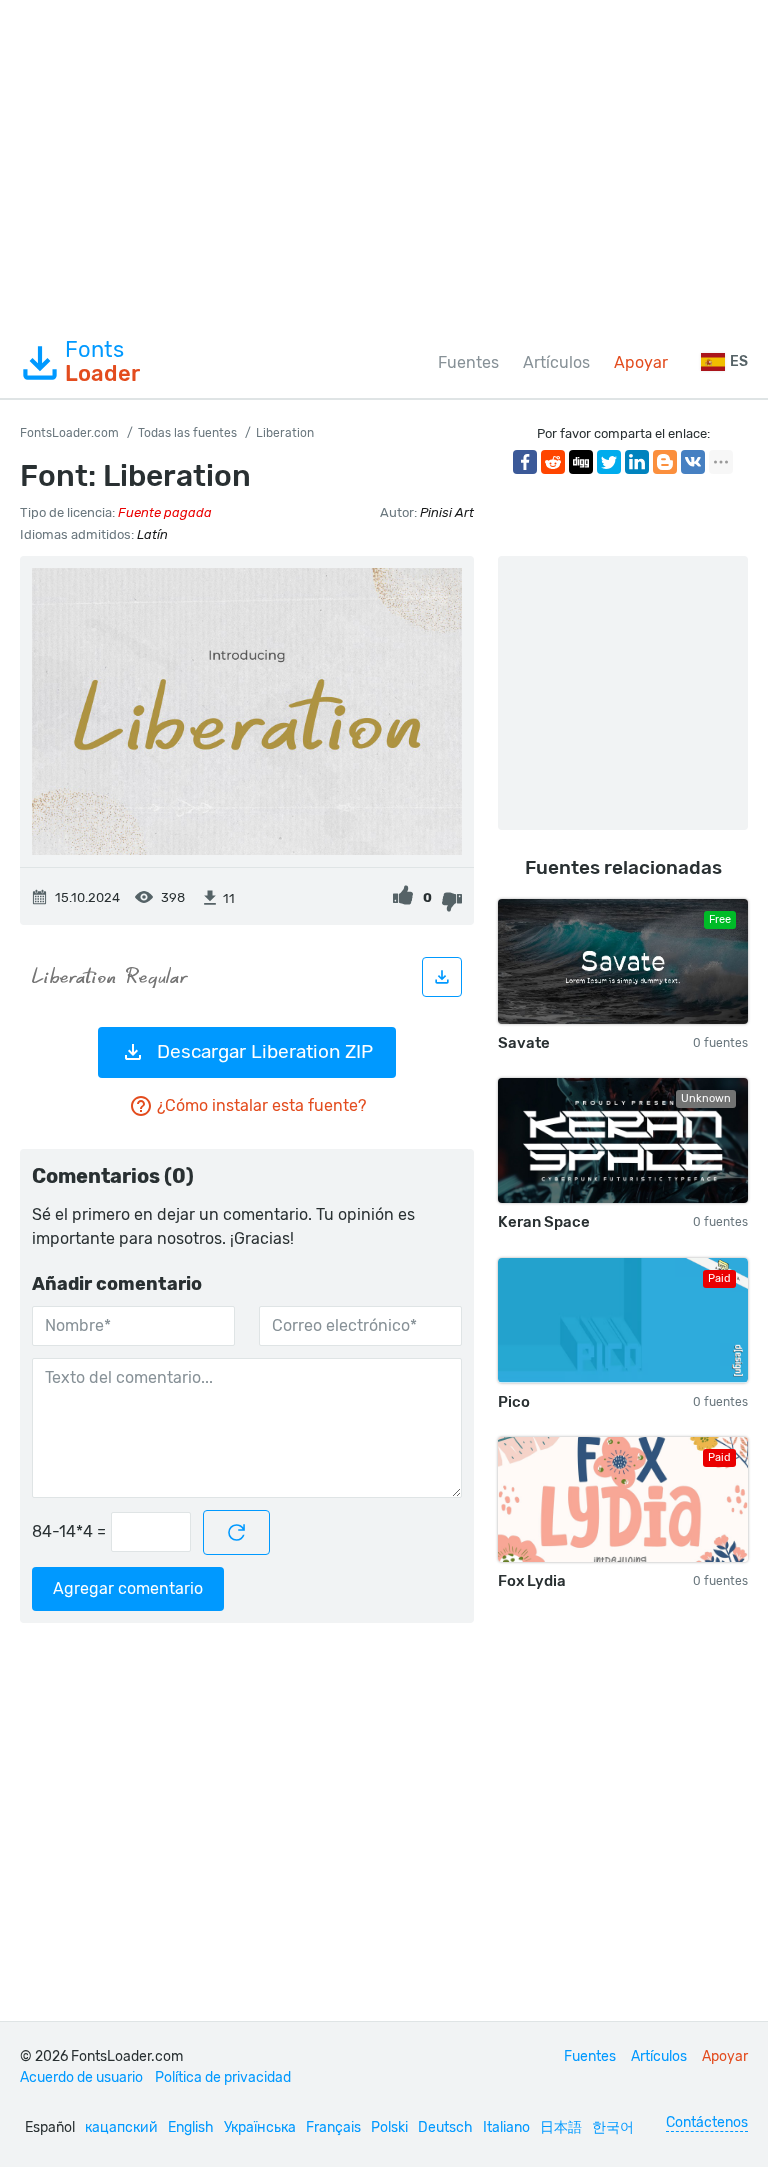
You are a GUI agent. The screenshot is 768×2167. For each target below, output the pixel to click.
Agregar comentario (128, 1588)
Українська (260, 2127)
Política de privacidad (223, 2077)
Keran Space (544, 1222)
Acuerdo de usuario (81, 2077)
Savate (524, 1043)
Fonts (102, 362)
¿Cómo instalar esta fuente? (261, 1105)
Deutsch (445, 2127)
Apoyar (641, 362)
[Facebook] (525, 462)
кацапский (121, 2127)
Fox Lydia (532, 1581)
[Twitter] (609, 462)
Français (333, 2127)
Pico (514, 1402)
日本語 (561, 2127)
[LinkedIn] (637, 462)
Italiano (506, 2127)
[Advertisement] (384, 164)
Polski (389, 2127)
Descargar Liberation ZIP (265, 1051)
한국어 (613, 2127)
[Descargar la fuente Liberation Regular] (442, 977)
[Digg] (581, 462)
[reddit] (553, 462)
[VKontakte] (693, 462)
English (191, 2127)
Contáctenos (707, 2122)
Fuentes (468, 362)
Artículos (556, 362)
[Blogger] (665, 462)
